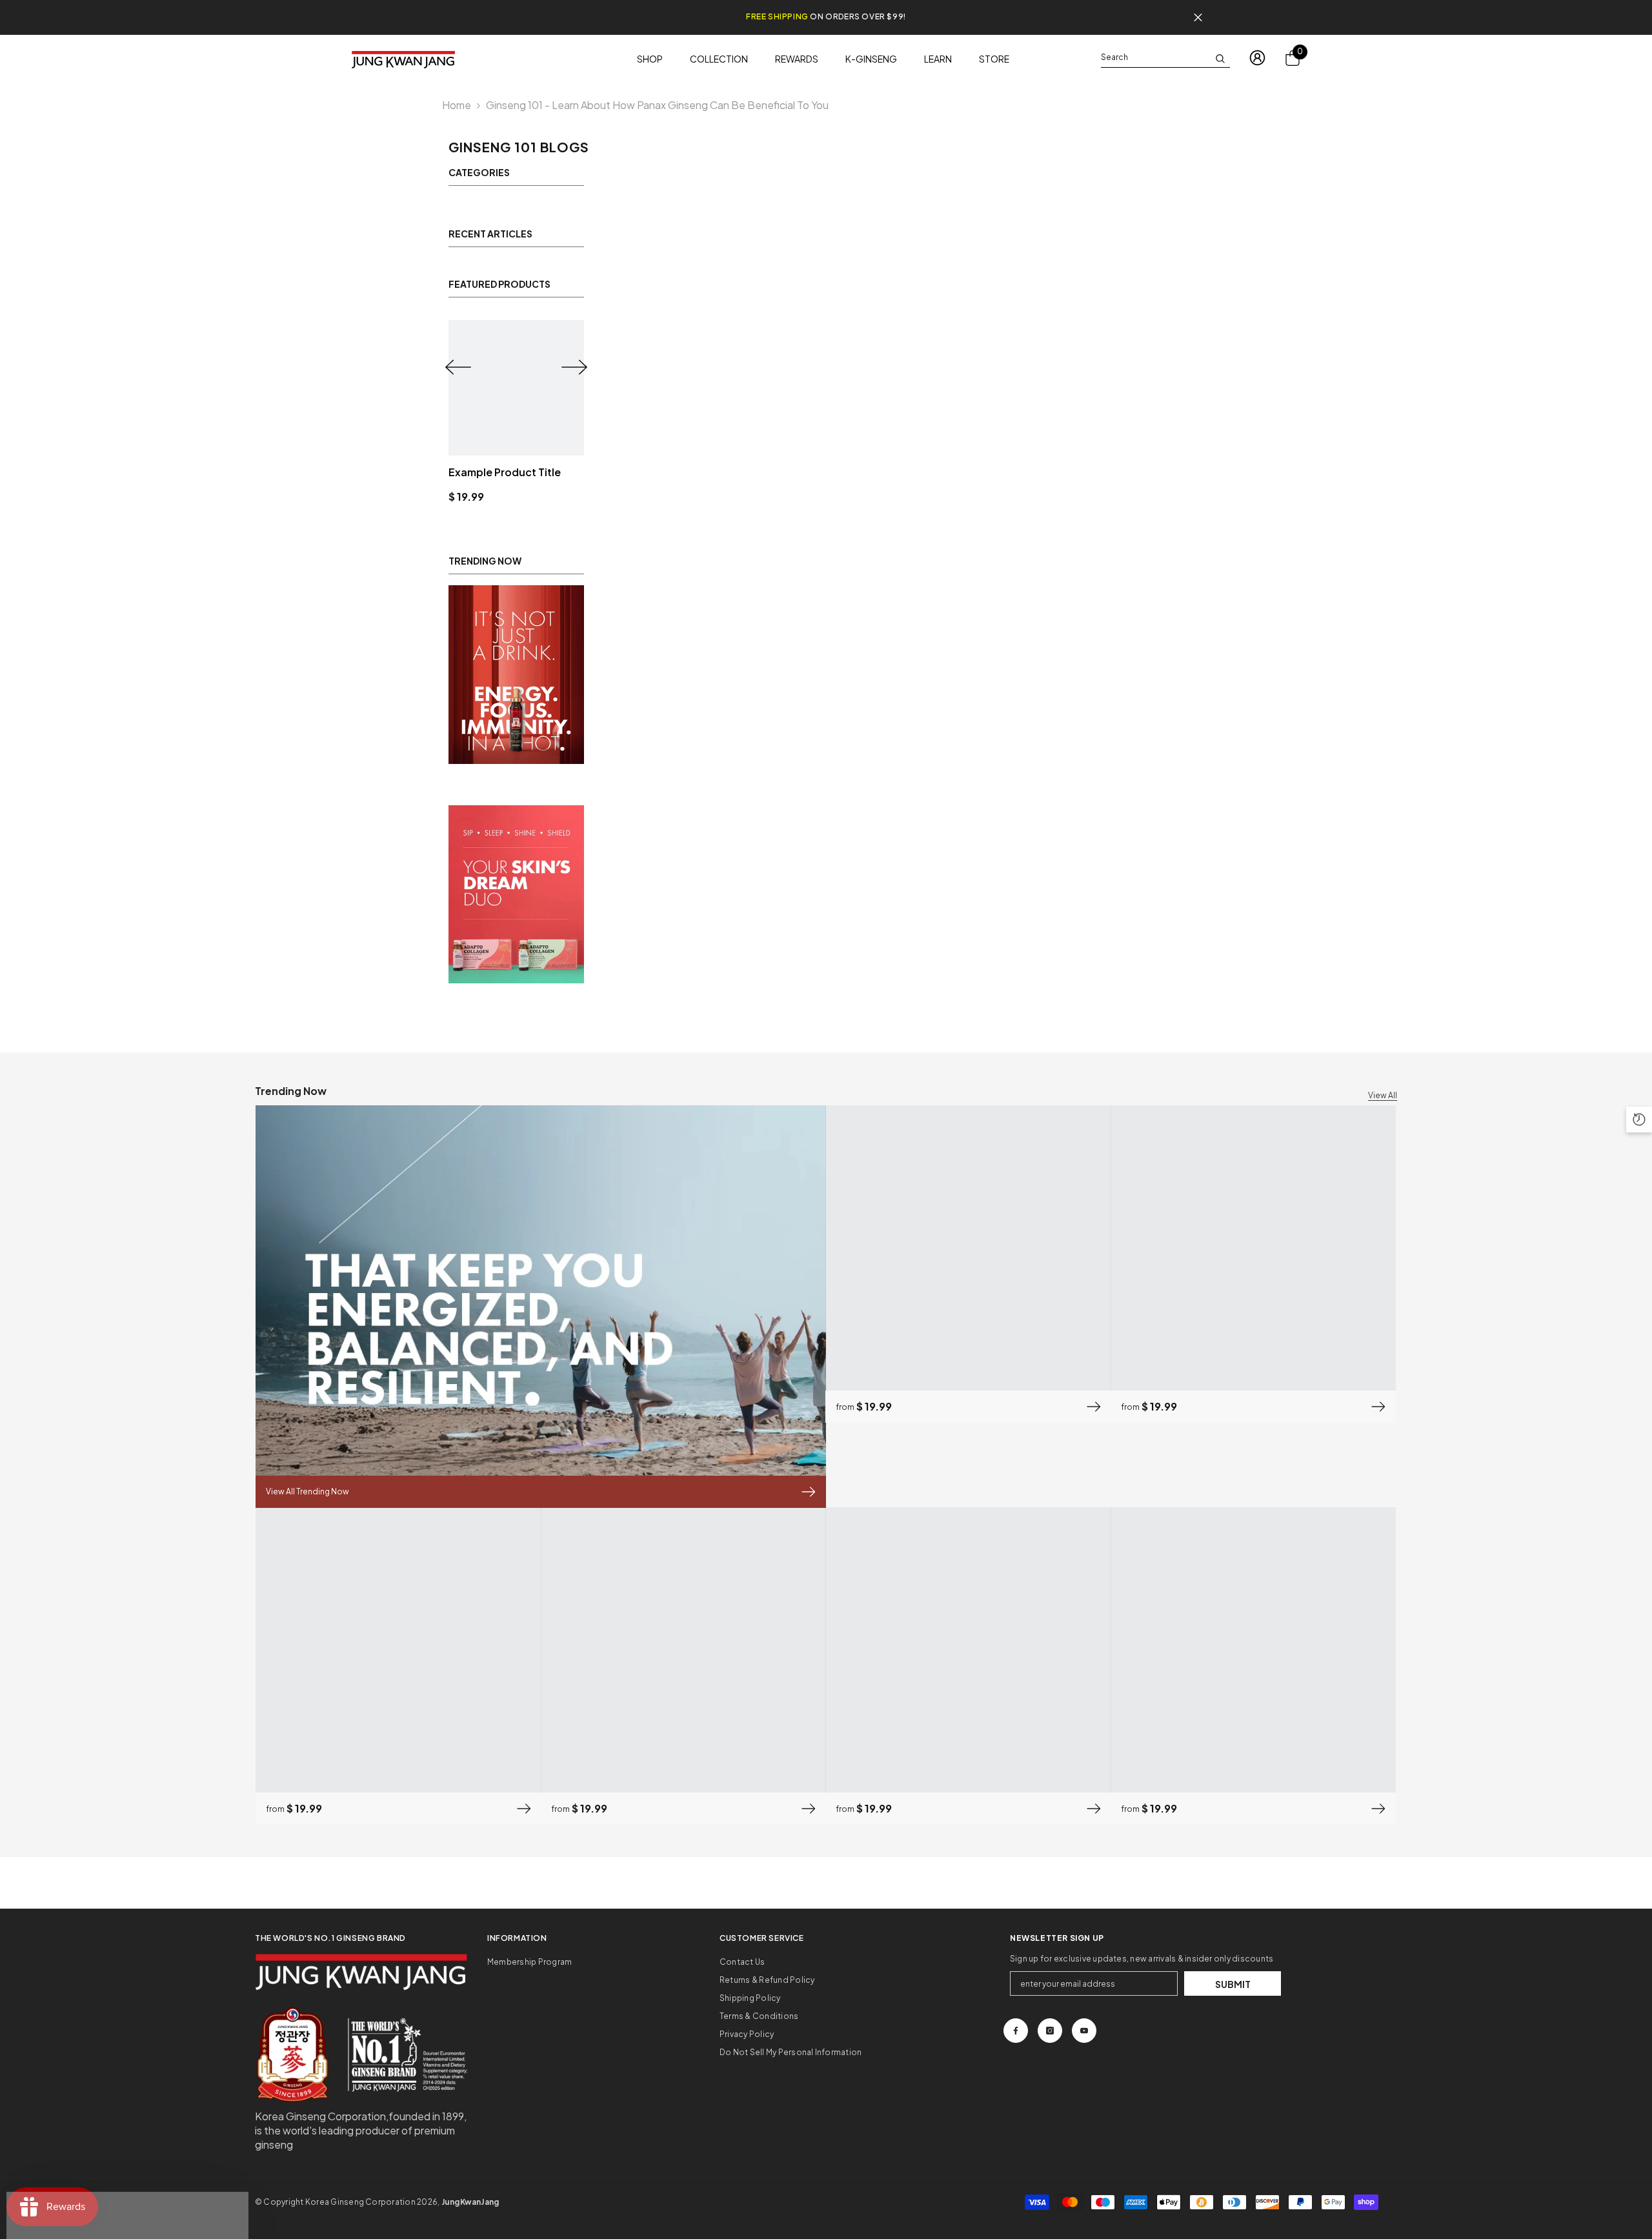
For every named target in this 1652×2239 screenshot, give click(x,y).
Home (457, 105)
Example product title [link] (505, 472)
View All (1383, 1095)
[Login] (1257, 58)
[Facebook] (1016, 2031)
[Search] (1165, 58)
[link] (516, 675)
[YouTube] (1084, 2031)
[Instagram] (1050, 2031)
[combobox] (1155, 57)
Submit (1233, 1984)
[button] (458, 367)
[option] (516, 412)
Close (1198, 18)
